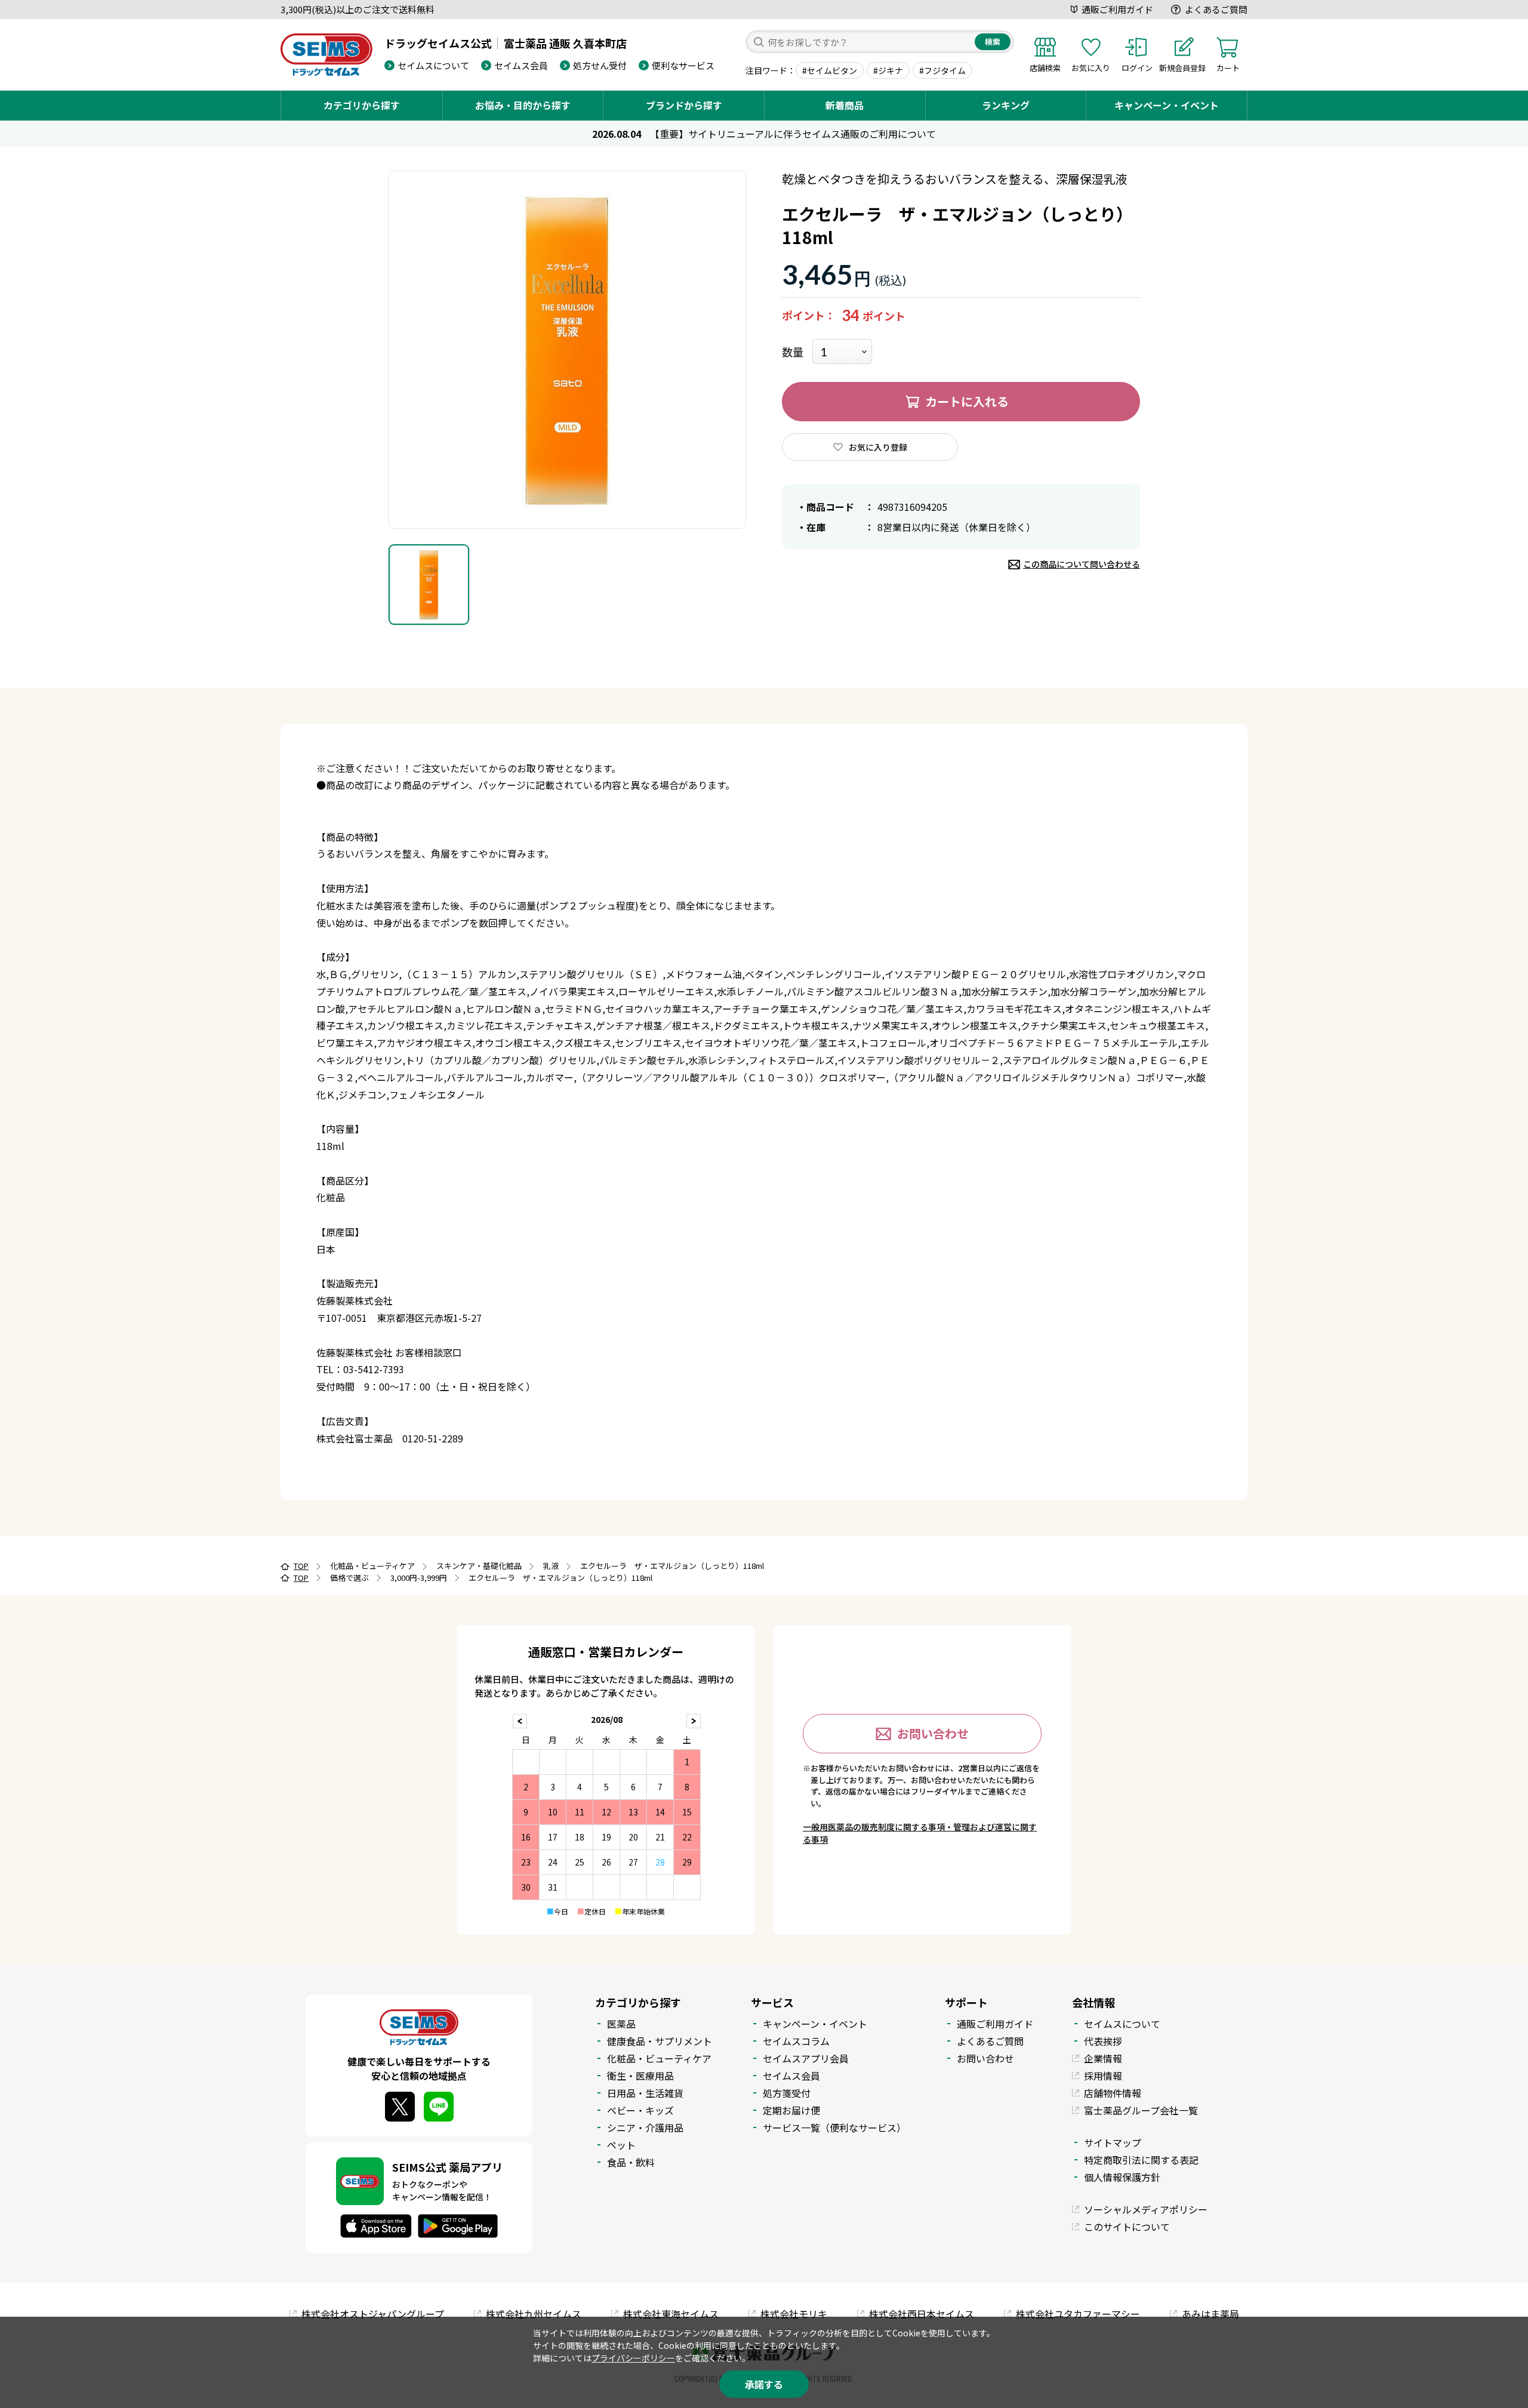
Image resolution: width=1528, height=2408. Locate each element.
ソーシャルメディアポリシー (1146, 2209)
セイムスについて (433, 65)
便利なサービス (683, 65)
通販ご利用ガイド (1117, 9)
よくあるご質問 (1216, 9)
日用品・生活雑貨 (645, 2093)
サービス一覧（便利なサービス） (834, 2128)
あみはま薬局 (1210, 2314)
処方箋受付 (787, 2093)
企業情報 (1103, 2058)
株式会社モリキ (794, 2314)
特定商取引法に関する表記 (1141, 2160)
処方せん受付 (600, 65)
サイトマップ (1113, 2142)
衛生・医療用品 (640, 2076)
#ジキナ (888, 70)
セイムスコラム (796, 2041)
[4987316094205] (429, 585)
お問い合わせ (933, 1733)
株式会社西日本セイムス (922, 2314)
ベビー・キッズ (640, 2110)
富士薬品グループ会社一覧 (1141, 2110)
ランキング (1006, 105)
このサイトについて (1127, 2227)
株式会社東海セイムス (671, 2314)
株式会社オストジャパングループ (373, 2314)
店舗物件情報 (1113, 2093)
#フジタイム (942, 70)
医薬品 (621, 2024)
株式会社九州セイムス (534, 2314)
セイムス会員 (521, 65)
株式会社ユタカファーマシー (1078, 2314)
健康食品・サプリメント (660, 2041)
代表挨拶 (1103, 2041)
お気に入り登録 (878, 447)
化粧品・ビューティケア (659, 2058)
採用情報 (1103, 2076)
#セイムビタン (830, 70)
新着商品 (845, 105)
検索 (993, 41)
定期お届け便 (791, 2110)
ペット (621, 2145)
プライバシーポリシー (633, 2358)
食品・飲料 (631, 2162)
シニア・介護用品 (645, 2128)
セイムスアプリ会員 (806, 2058)
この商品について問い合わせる (1082, 564)
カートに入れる (967, 401)
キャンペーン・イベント (1167, 105)
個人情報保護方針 (1122, 2177)
